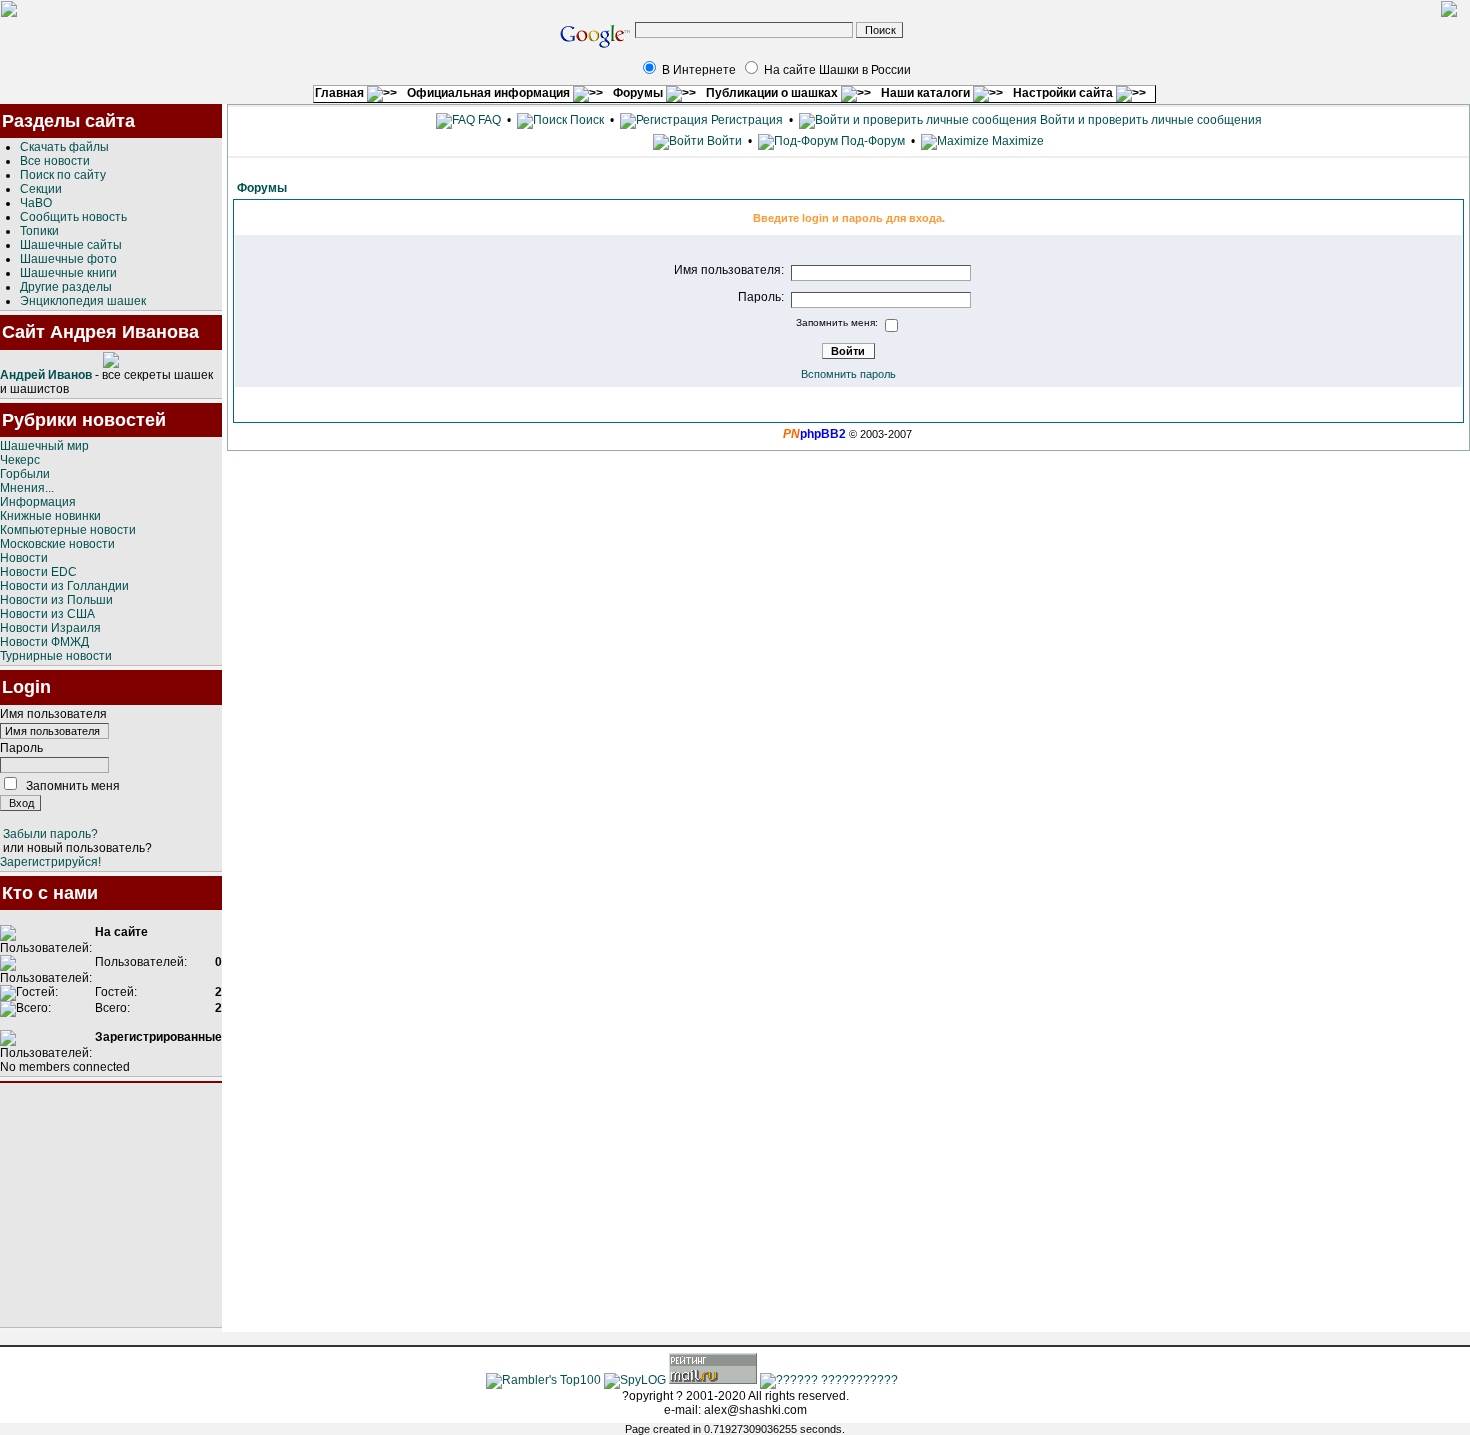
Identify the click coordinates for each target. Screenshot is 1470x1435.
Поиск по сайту (63, 175)
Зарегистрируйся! (50, 862)
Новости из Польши (56, 600)
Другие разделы (66, 287)
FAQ (488, 120)
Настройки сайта (1064, 93)
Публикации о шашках (773, 93)
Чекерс (20, 460)
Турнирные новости (56, 656)
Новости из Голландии (64, 586)
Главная (341, 93)
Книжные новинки (50, 516)
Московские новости (57, 544)
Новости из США (47, 614)
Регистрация (745, 120)
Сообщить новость (73, 217)
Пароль (21, 748)
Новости (24, 558)
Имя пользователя (53, 714)
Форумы (639, 93)
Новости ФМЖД (44, 642)
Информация (38, 502)
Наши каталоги (927, 93)
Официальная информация (490, 93)
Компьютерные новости (68, 530)
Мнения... (27, 488)
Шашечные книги (68, 273)
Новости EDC (38, 572)
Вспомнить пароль (848, 374)
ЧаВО (36, 203)
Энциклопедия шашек (83, 301)
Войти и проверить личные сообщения (1149, 120)
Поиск (585, 120)
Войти (724, 141)
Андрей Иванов (46, 375)
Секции (41, 189)
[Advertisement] (111, 1205)
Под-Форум (871, 141)
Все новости (55, 161)
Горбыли (25, 474)
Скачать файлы (64, 147)
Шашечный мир (44, 446)
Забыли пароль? (50, 834)
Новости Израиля (50, 628)
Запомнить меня (73, 786)
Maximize (1016, 141)
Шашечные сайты (71, 245)
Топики (39, 231)
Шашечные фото (68, 259)
